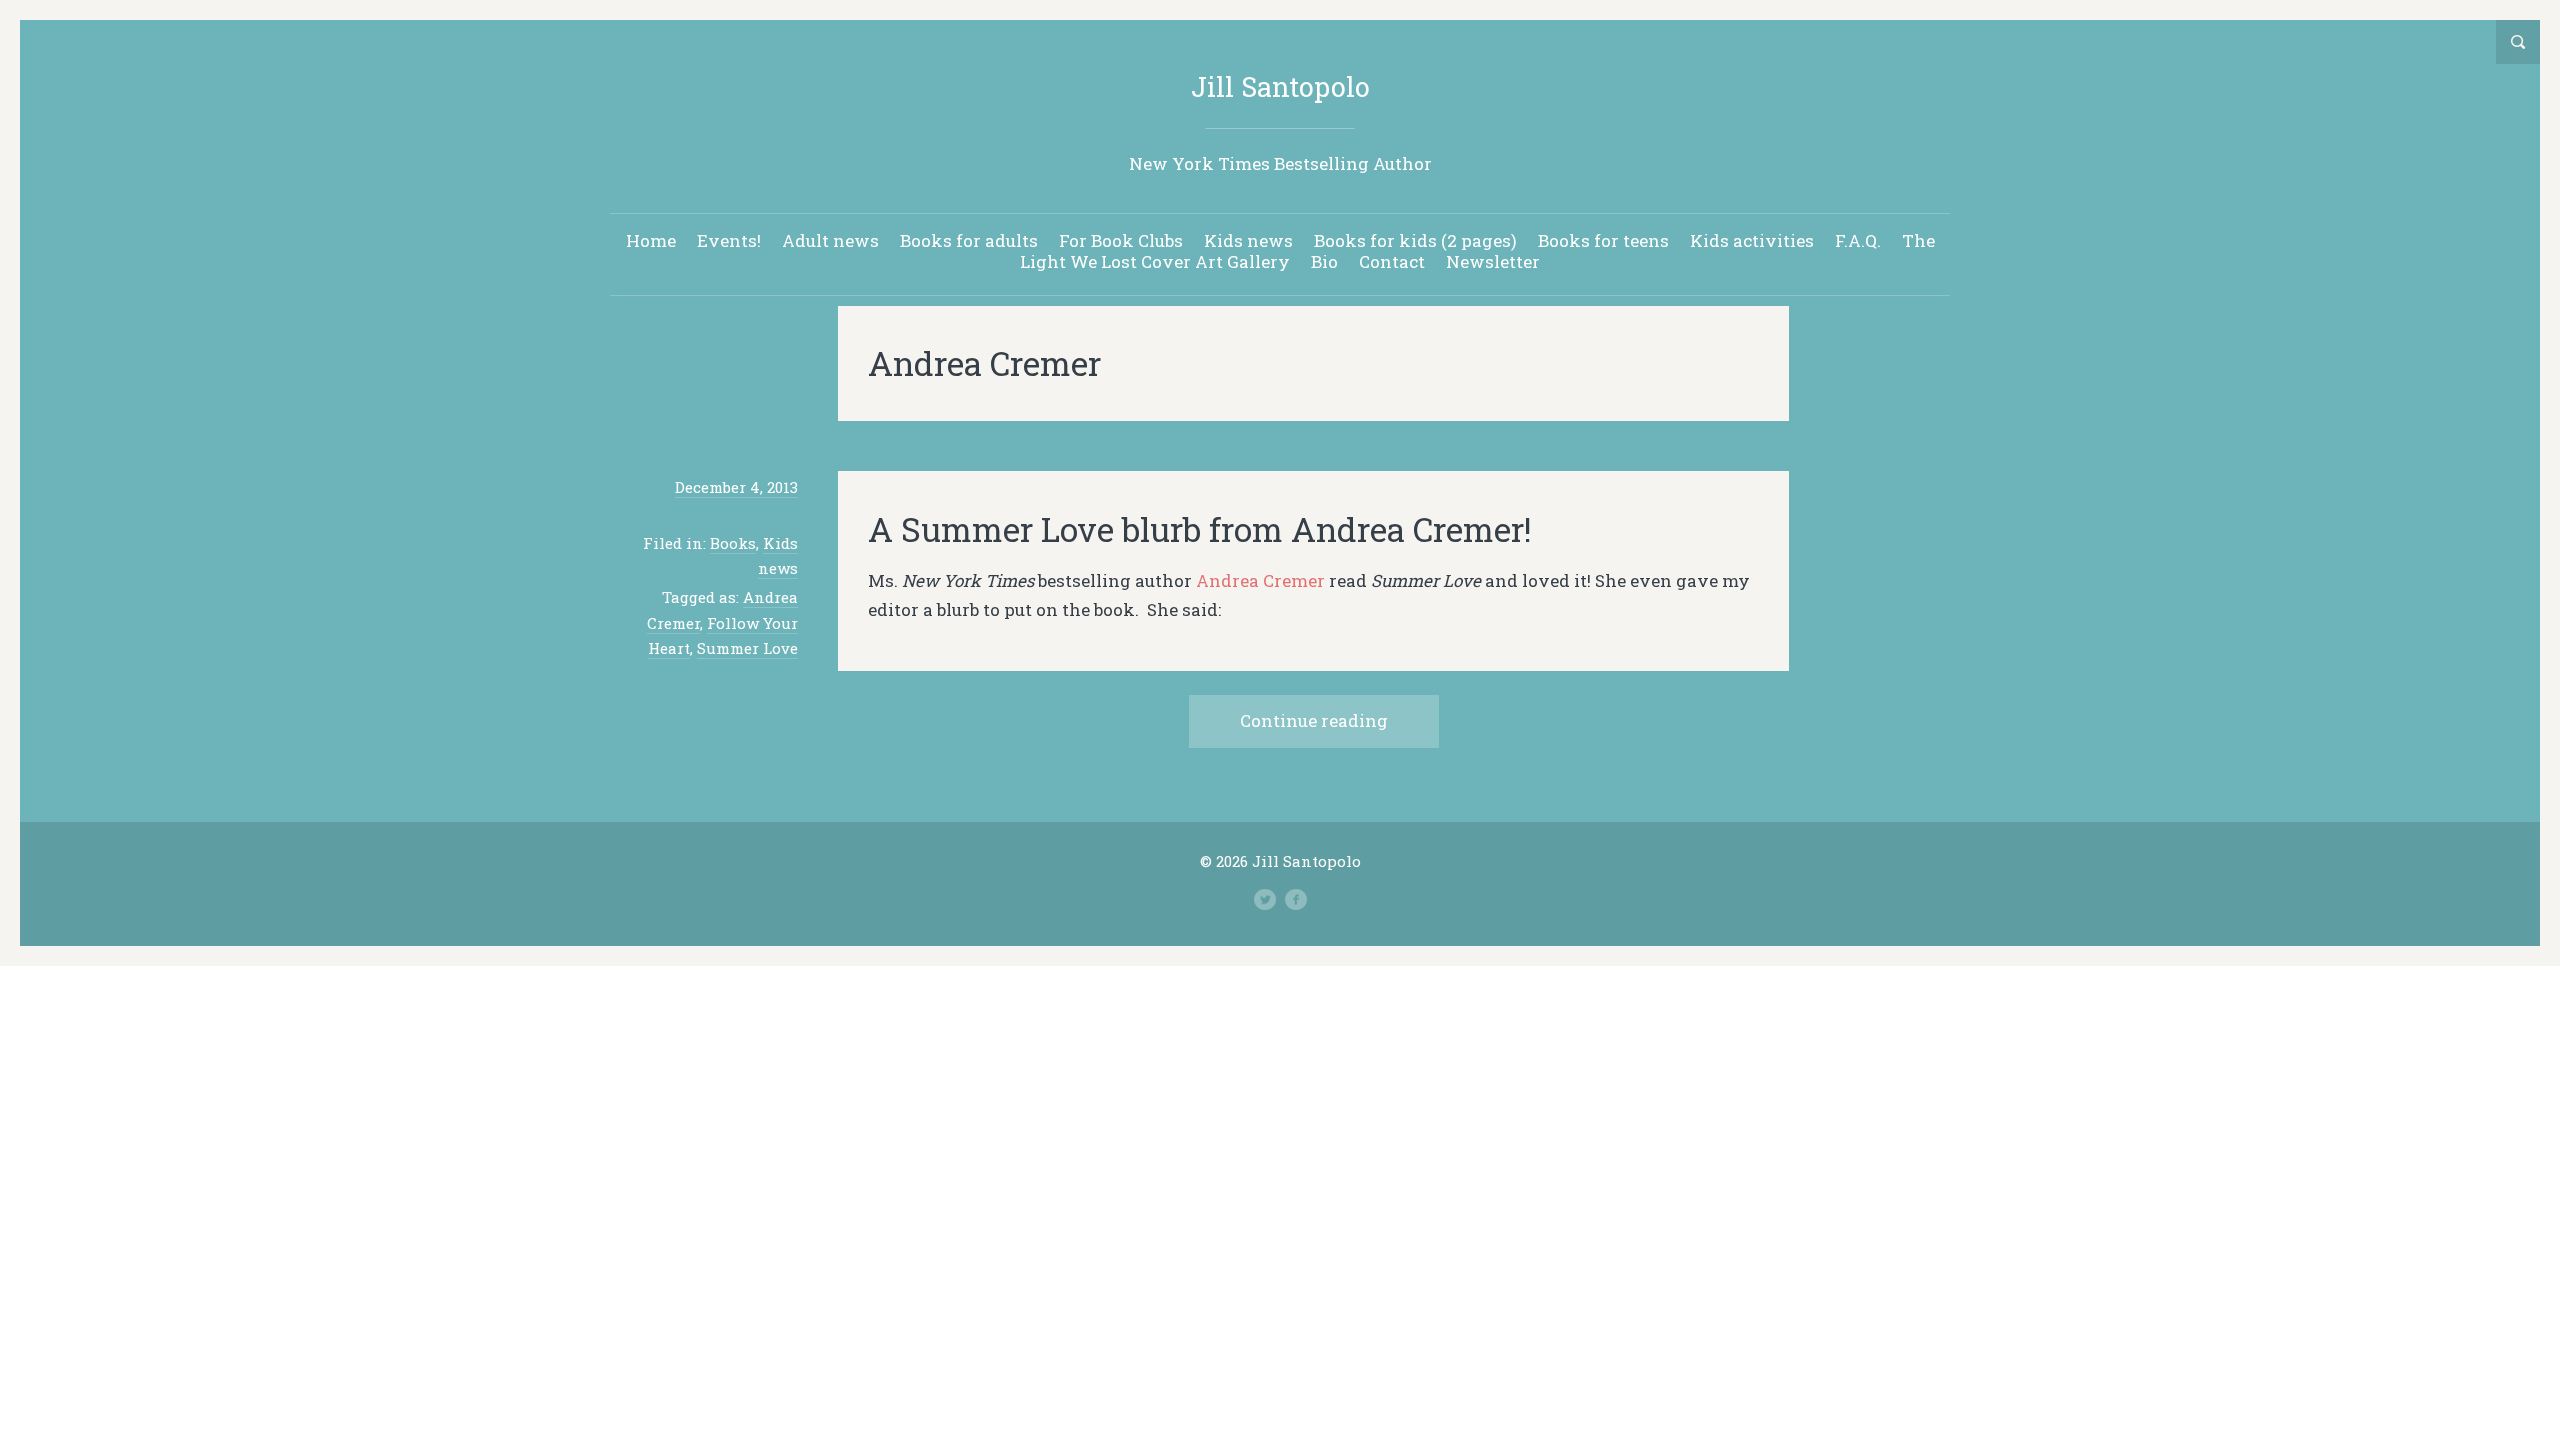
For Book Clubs (1121, 240)
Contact (1392, 261)
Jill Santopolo (1280, 86)
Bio (1324, 261)
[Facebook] (1296, 900)
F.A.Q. (1858, 240)
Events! (729, 240)
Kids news (1248, 240)
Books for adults (969, 240)
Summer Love (747, 648)
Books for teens (1603, 240)
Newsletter (1493, 261)
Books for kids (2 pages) (1415, 240)
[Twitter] (1265, 900)
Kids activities (1752, 240)
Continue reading (1314, 720)
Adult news (830, 240)
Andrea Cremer (1262, 580)
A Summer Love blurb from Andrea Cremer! (1199, 529)
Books (733, 543)
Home (651, 240)
